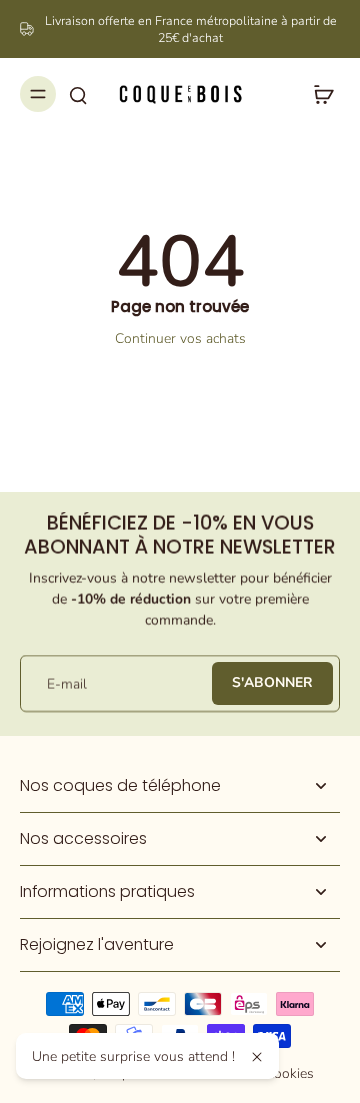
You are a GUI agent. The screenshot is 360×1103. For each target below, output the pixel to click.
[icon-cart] (318, 94)
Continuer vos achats (180, 338)
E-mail (67, 683)
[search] (78, 94)
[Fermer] (257, 1057)
